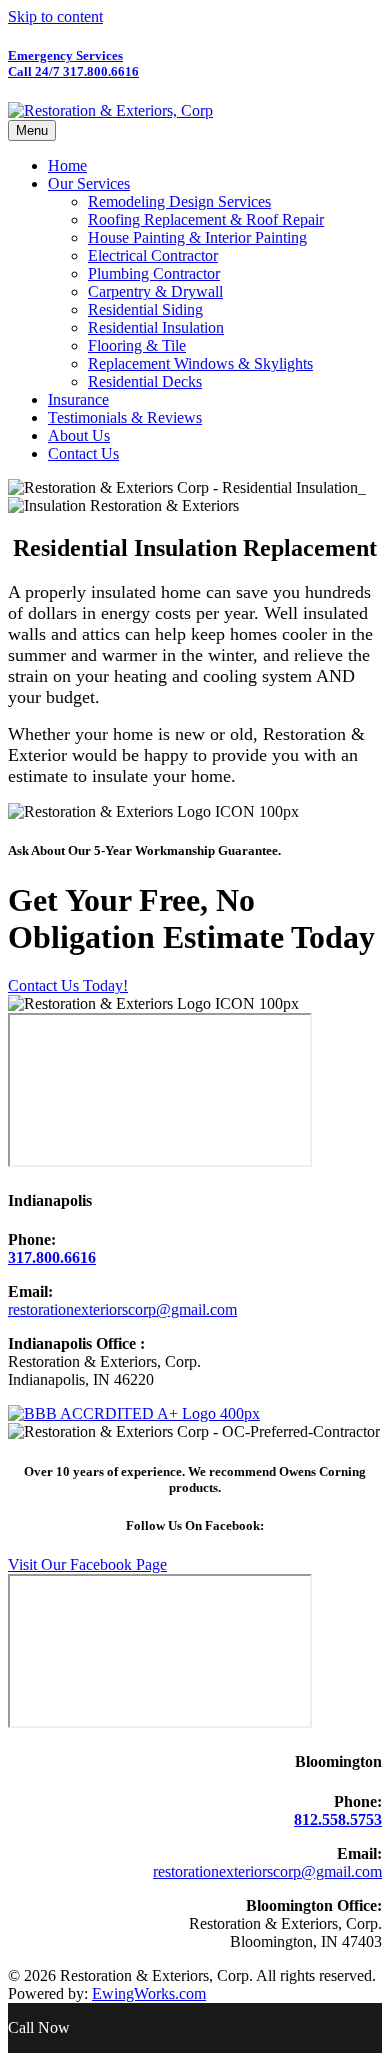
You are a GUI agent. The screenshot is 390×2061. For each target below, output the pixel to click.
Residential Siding (145, 309)
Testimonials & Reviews (125, 417)
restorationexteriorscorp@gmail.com (122, 1309)
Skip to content (55, 16)
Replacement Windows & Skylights (200, 363)
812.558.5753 (338, 1819)
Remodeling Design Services (179, 201)
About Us (79, 435)
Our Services (89, 183)
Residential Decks (145, 381)
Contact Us (83, 453)
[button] (68, 985)
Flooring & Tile (137, 345)
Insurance (78, 399)
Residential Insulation (156, 327)
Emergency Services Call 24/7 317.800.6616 (73, 63)
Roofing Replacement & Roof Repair (206, 219)
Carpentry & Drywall (155, 291)
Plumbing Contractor (154, 273)
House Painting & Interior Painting (197, 237)
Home (67, 165)
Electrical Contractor (153, 255)
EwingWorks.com (149, 1993)
